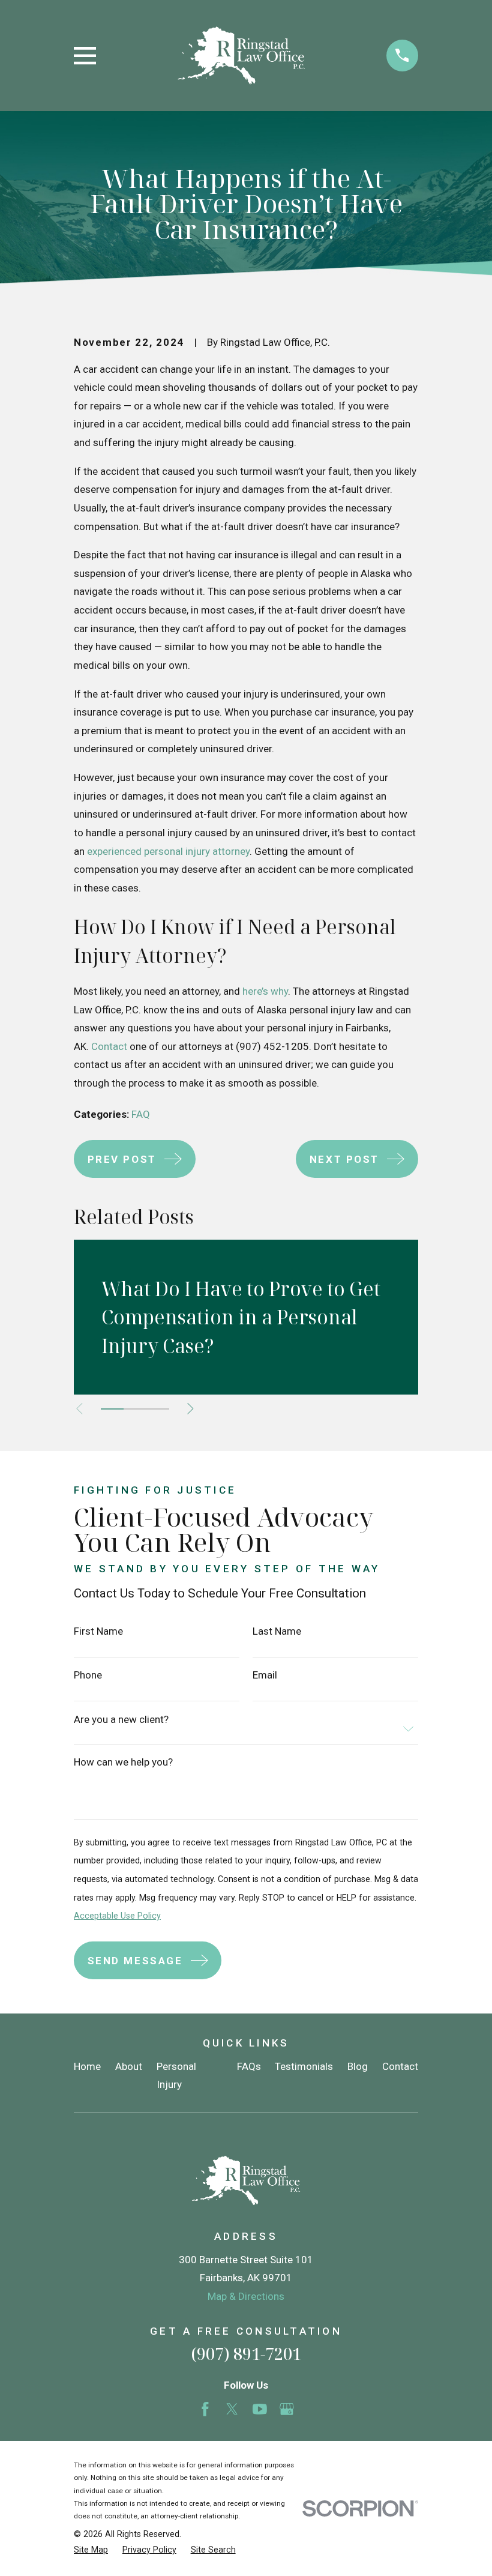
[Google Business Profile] (287, 2409)
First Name (98, 1631)
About (129, 2066)
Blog (358, 2066)
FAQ (141, 1114)
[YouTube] (260, 2409)
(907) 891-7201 (246, 2354)
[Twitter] (232, 2409)
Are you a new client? (121, 1720)
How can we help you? (123, 1762)
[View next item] (190, 1409)
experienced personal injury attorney (168, 851)
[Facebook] (205, 2409)
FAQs (249, 2066)
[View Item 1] (112, 1409)
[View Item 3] (158, 1409)
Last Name (277, 1631)
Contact (109, 1046)
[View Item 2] (135, 1409)
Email (265, 1675)
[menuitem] (91, 2550)
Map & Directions (246, 2296)
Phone (88, 1675)
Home (87, 2066)
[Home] (241, 56)
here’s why (265, 991)
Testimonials (304, 2066)
